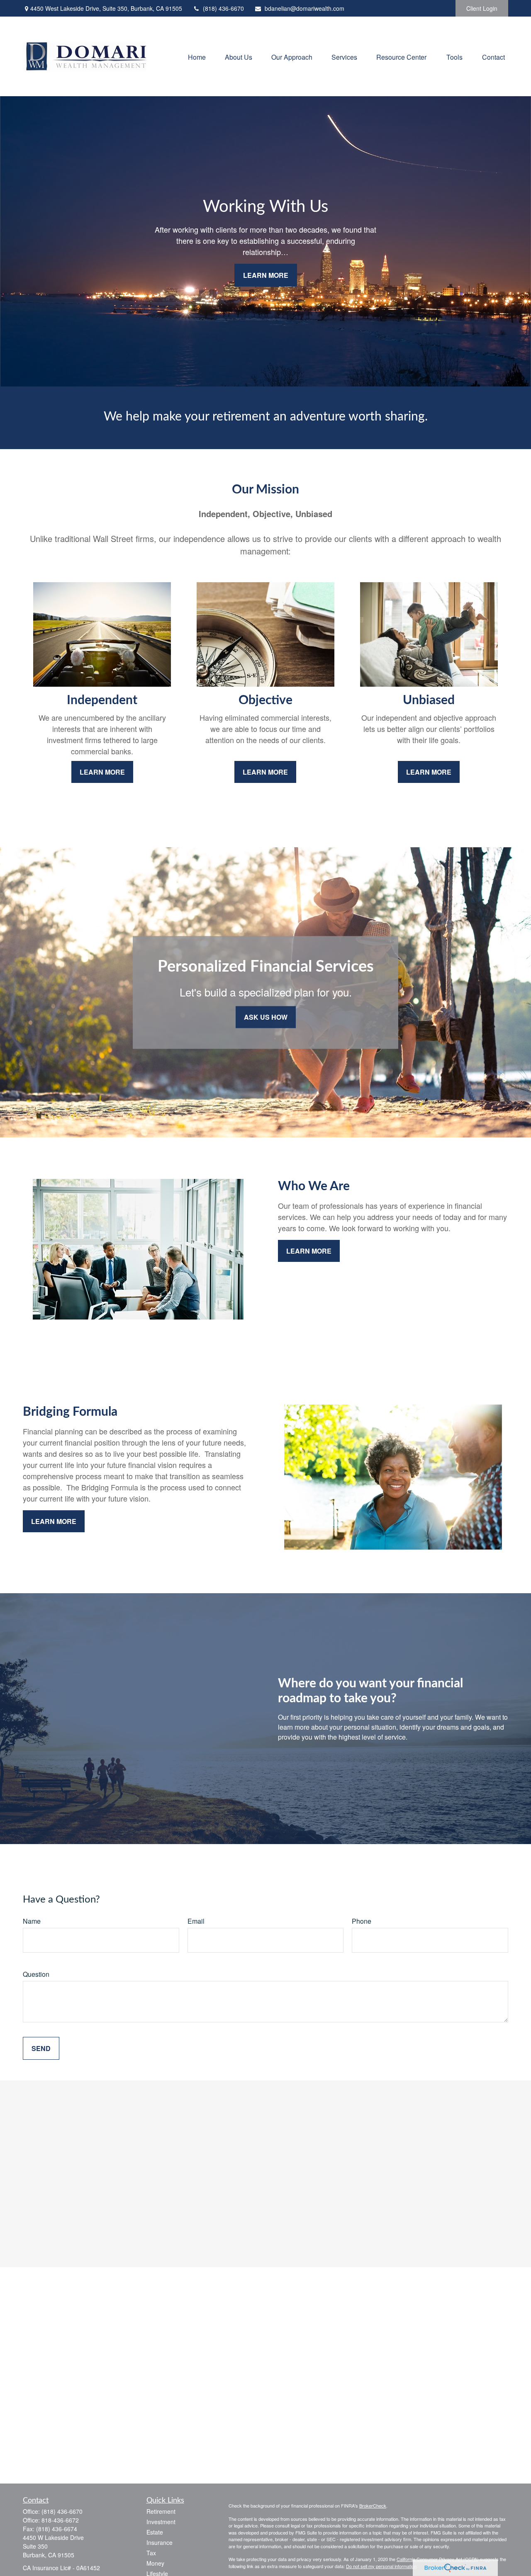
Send (41, 2048)
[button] (197, 56)
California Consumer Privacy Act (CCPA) (438, 2559)
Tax (151, 2553)
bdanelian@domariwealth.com (304, 8)
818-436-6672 (60, 2520)
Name (32, 1921)
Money (155, 2563)
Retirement (161, 2511)
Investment (161, 2522)
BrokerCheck (373, 2506)
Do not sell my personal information (381, 2566)
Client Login (482, 8)
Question (36, 1974)
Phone (362, 1921)
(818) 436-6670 (223, 8)
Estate (155, 2532)
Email (196, 1921)
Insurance (160, 2542)
